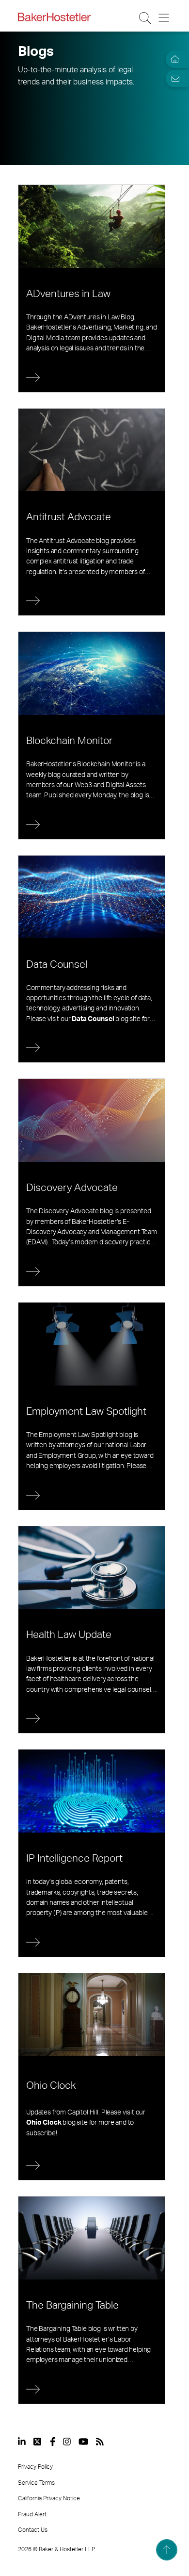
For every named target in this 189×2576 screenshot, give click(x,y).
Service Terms (36, 2483)
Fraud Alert (32, 2514)
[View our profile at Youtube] (83, 2442)
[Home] (173, 59)
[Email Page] (173, 79)
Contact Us (33, 2530)
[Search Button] (146, 18)
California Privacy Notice (49, 2498)
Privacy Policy (35, 2467)
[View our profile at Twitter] (38, 2442)
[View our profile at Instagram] (67, 2442)
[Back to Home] (54, 17)
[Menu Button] (165, 18)
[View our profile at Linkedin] (22, 2442)
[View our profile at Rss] (100, 2442)
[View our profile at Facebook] (53, 2442)
